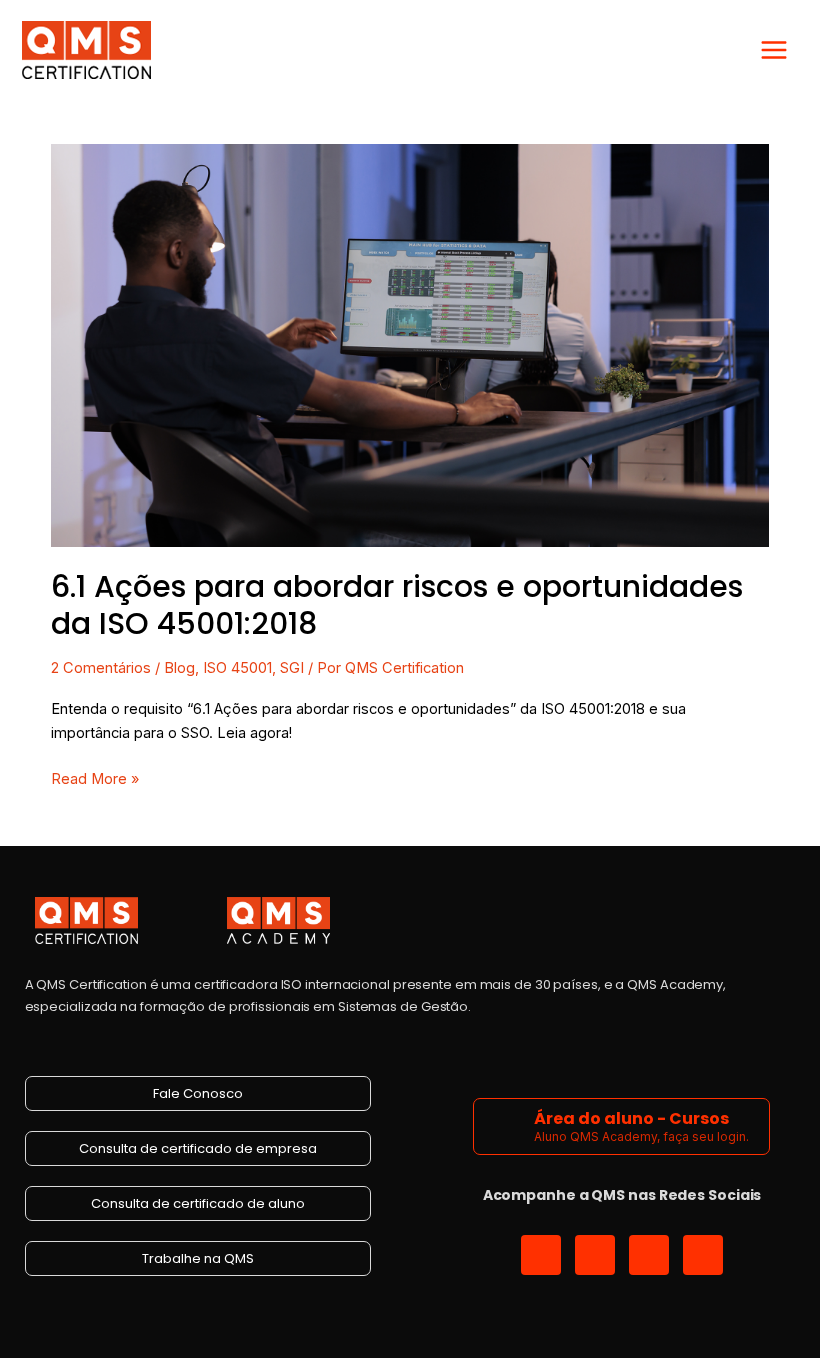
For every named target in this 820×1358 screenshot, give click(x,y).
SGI (292, 668)
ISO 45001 (237, 668)
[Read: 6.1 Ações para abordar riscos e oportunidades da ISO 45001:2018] (410, 345)
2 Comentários (101, 668)
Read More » (95, 777)
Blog (179, 668)
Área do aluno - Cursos (631, 1118)
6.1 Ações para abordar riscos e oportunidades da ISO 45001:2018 (397, 605)
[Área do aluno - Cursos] (506, 1126)
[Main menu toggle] (774, 50)
